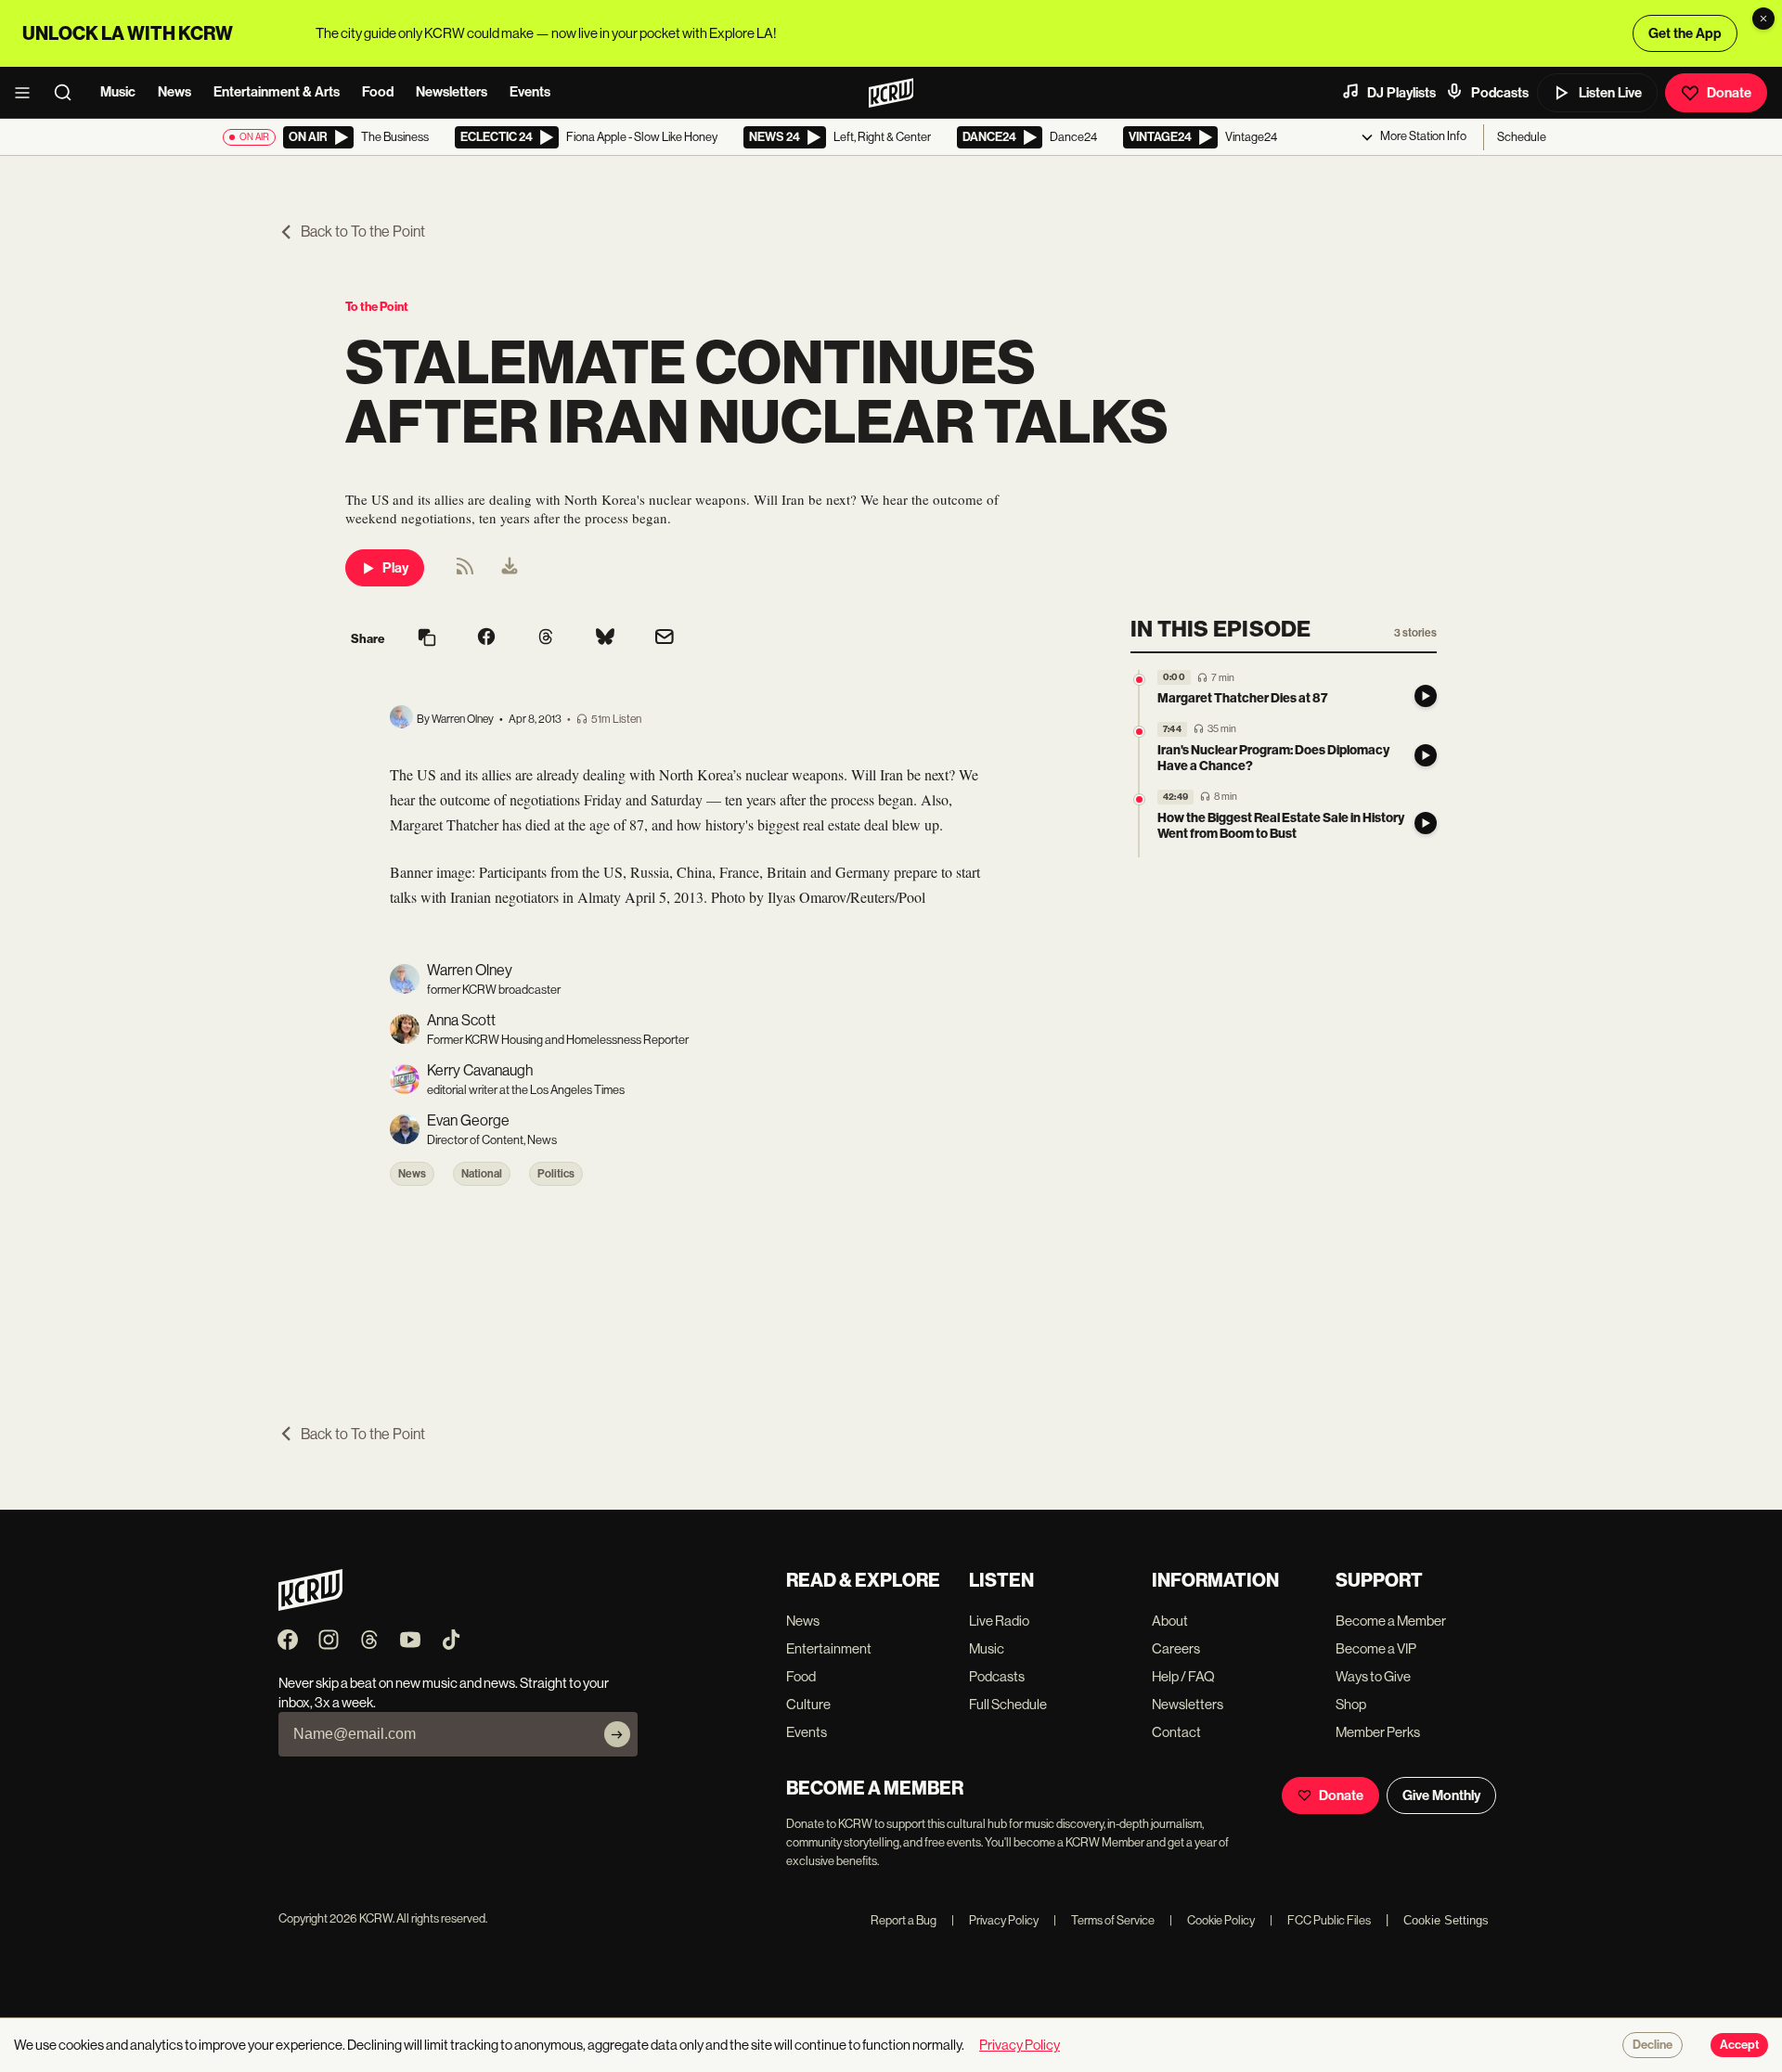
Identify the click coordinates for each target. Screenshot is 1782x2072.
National (482, 1174)
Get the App (1685, 33)
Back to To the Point (363, 232)
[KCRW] (310, 1606)
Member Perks (1378, 1732)
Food (378, 92)
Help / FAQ (1183, 1676)
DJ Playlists (1401, 93)
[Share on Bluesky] (605, 638)
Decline (1653, 2045)
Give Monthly (1441, 1795)
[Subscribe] (617, 1734)
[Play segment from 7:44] (1139, 732)
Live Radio (999, 1621)
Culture (808, 1704)
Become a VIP (1376, 1648)
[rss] (465, 572)
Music (118, 92)
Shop (1351, 1704)
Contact (1176, 1732)
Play (395, 568)
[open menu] (28, 93)
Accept (1739, 2045)
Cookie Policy (1212, 1920)
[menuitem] (510, 568)
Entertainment (829, 1648)
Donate (1729, 93)
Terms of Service (1104, 1920)
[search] (69, 93)
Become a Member (1391, 1621)
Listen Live (1610, 93)
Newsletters (452, 92)
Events (530, 92)
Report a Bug (904, 1920)
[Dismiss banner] (1763, 19)
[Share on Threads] (546, 638)
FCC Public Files (1320, 1920)
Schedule (1522, 137)
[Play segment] (1426, 696)
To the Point (377, 307)
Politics (556, 1174)
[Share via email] (665, 639)
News (174, 92)
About (1170, 1621)
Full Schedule (1008, 1704)
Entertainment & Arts (277, 92)
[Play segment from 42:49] (1139, 799)
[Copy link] (427, 639)
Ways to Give (1373, 1676)
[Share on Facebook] (486, 638)
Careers (1176, 1648)
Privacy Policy (995, 1920)
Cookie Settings (1446, 1920)
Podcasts (1500, 93)
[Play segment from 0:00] (1139, 680)
